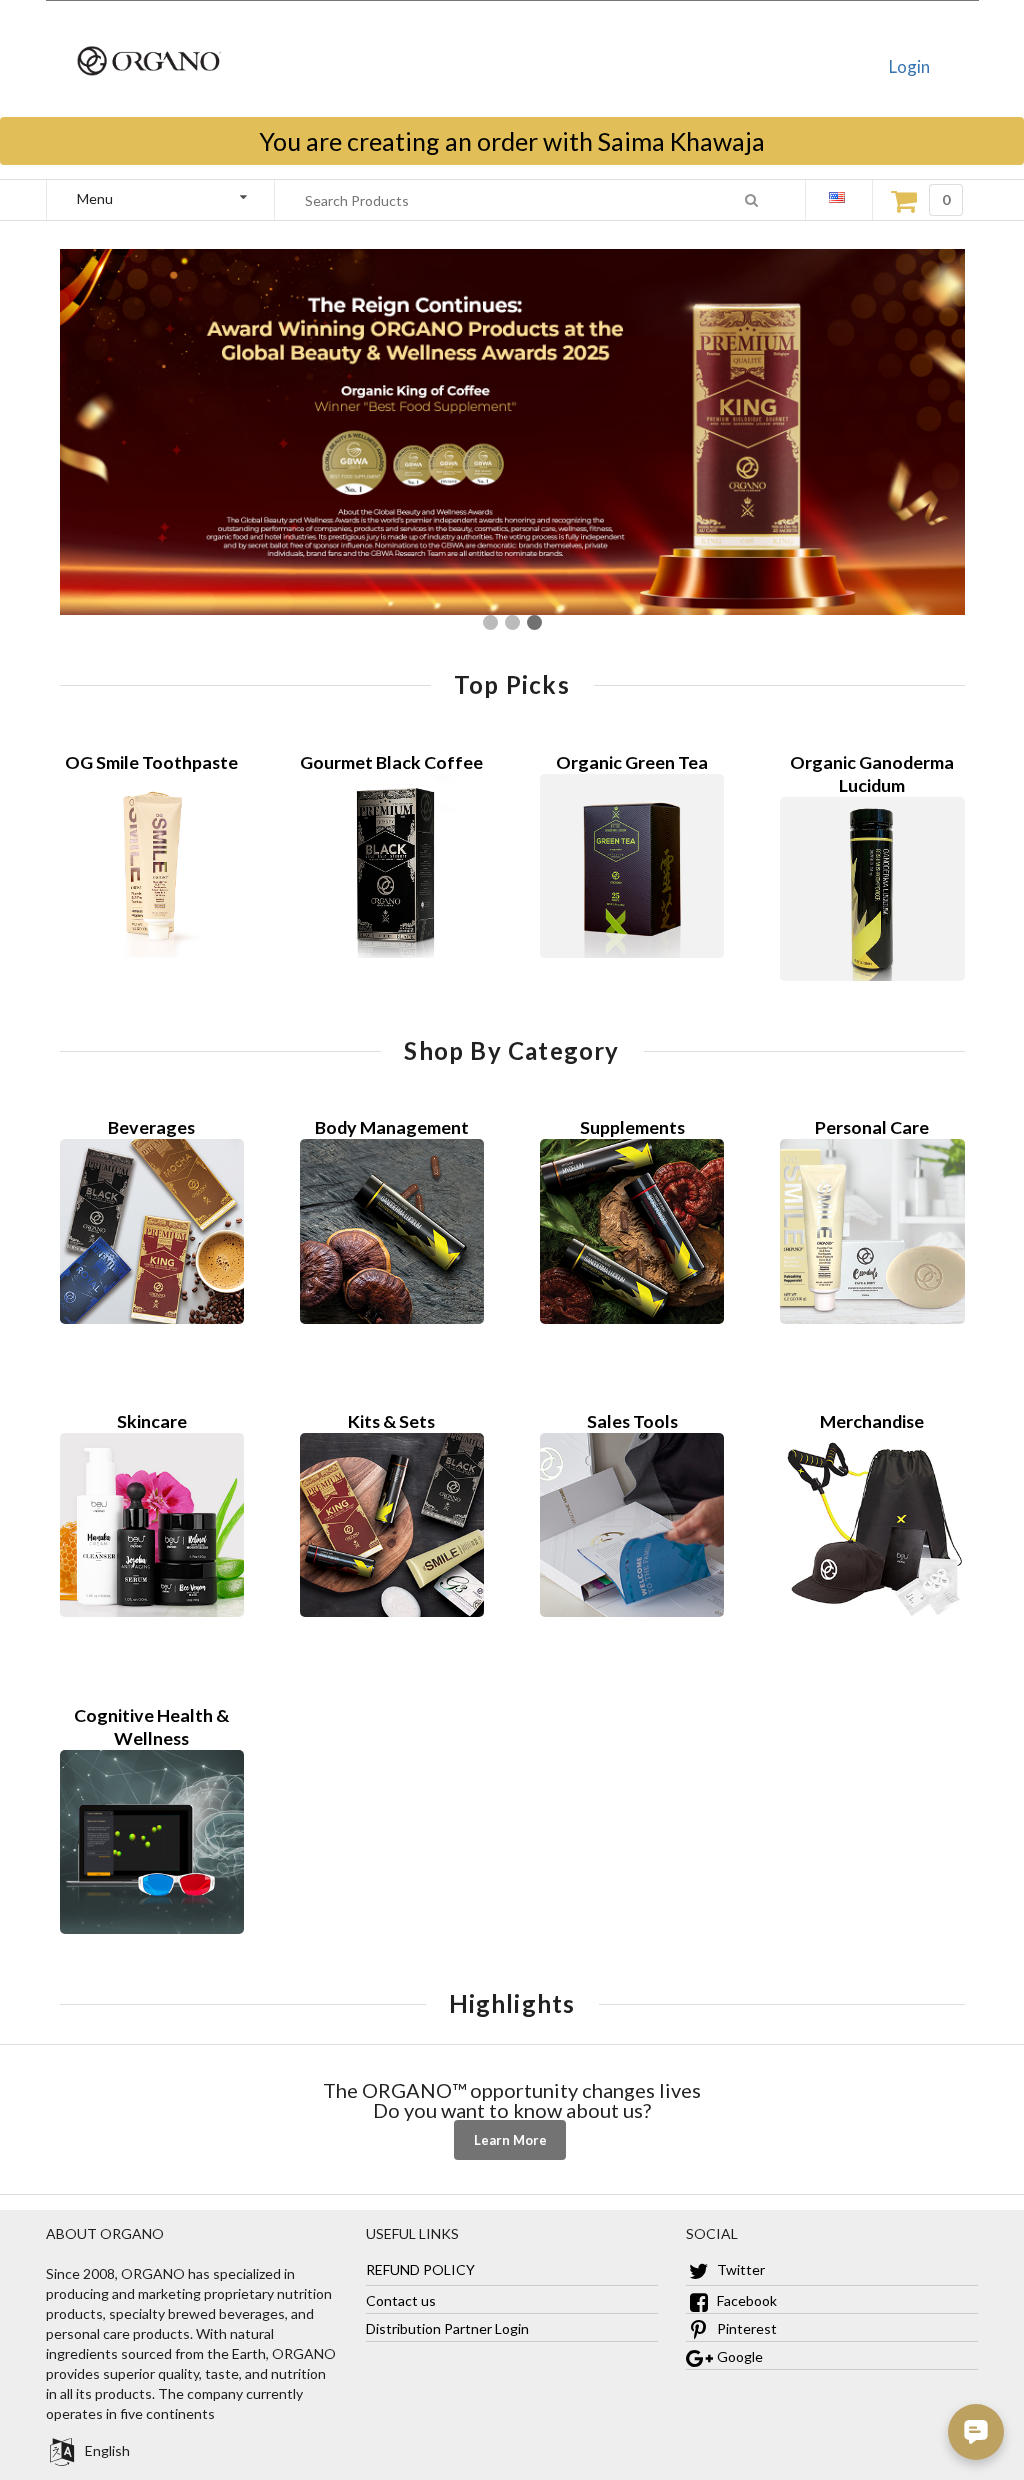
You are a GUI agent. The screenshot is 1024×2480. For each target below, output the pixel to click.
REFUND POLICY (420, 2269)
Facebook (745, 2300)
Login (909, 66)
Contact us (401, 2300)
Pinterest (745, 2328)
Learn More (510, 2140)
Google (738, 2356)
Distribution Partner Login (447, 2328)
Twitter (739, 2269)
